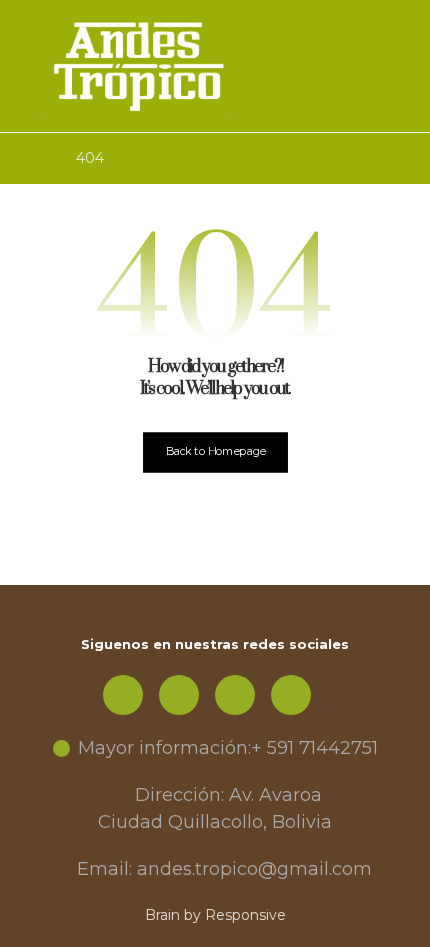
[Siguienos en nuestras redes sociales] (123, 695)
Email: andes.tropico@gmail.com (224, 869)
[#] (179, 695)
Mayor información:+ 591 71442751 (228, 748)
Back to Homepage (215, 451)
